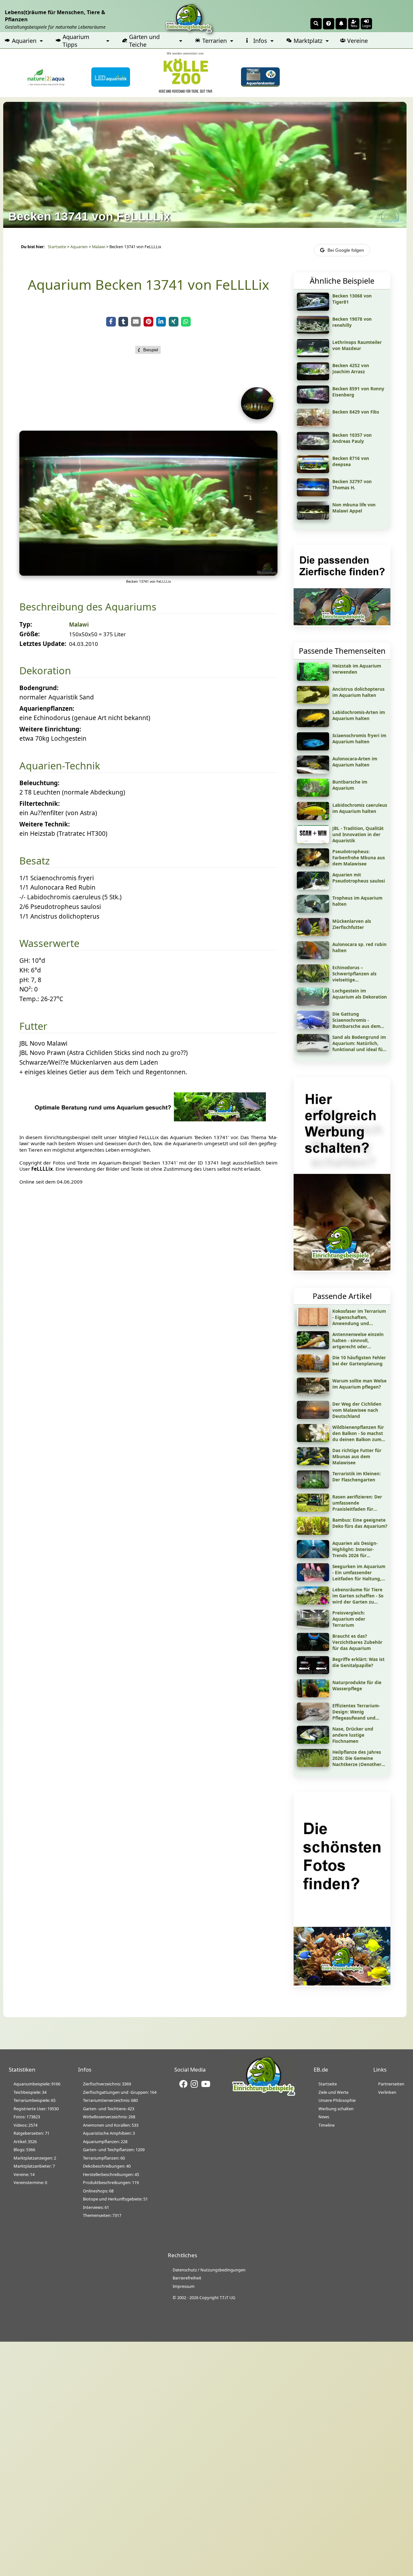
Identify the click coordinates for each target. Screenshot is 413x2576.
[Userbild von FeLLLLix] (259, 417)
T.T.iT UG (227, 2298)
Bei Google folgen (346, 250)
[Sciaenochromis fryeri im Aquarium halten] (313, 748)
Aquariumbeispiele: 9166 (37, 2084)
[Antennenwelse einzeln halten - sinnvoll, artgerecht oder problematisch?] (313, 1347)
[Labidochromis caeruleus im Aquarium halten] (313, 818)
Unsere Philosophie (337, 2100)
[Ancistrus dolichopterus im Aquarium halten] (313, 702)
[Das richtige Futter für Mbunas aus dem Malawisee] (313, 1463)
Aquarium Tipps (76, 41)
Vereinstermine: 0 (30, 2182)
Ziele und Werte (333, 2092)
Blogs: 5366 (24, 2150)
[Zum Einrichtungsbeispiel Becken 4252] (313, 378)
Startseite (57, 247)
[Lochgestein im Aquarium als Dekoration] (313, 1003)
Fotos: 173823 (27, 2117)
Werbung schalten (336, 2109)
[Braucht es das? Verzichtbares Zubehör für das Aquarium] (313, 1649)
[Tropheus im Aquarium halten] (313, 911)
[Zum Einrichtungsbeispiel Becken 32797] (313, 494)
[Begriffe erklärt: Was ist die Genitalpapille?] (313, 1672)
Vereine (358, 41)
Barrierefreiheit (187, 2278)
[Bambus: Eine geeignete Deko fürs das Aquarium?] (313, 1533)
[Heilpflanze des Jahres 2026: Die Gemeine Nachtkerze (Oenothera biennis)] (313, 1765)
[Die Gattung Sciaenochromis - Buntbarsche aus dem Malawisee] (313, 1027)
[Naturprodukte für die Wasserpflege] (313, 1695)
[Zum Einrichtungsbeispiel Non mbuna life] (313, 517)
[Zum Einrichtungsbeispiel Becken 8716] (313, 471)
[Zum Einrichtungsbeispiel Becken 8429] (313, 424)
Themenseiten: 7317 (102, 2215)
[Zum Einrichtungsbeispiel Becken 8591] (313, 401)
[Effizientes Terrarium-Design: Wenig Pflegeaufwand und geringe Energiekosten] (313, 1718)
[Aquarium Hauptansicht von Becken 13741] (148, 573)
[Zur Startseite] (264, 2095)
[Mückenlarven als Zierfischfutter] (313, 934)
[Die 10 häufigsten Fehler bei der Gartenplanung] (313, 1370)
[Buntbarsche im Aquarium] (313, 795)
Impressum (184, 2286)
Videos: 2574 (25, 2125)
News (324, 2117)
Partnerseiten (391, 2084)
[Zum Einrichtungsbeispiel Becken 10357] (313, 448)
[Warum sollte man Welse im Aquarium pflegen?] (313, 1393)
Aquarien (24, 41)
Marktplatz (308, 41)
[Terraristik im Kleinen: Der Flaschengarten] (313, 1486)
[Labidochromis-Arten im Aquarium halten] (313, 725)
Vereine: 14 (24, 2174)
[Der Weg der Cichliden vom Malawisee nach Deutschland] (313, 1417)
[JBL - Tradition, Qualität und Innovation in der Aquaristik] (313, 841)
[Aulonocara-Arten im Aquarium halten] (313, 771)
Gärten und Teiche (144, 41)
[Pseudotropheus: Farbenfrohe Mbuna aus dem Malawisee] (313, 864)
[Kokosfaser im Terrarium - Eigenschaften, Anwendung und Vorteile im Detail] (313, 1324)
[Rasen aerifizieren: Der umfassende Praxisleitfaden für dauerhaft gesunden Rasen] (313, 1509)
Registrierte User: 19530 (36, 2109)
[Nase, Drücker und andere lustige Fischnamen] (313, 1742)
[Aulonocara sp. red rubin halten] (313, 957)
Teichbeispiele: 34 (30, 2092)
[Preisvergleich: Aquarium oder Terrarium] (313, 1625)
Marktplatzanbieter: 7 (34, 2166)
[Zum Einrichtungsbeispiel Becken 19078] (313, 332)
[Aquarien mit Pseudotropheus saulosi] (313, 887)
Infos (260, 41)
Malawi (99, 247)
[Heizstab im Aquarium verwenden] (313, 678)
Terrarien (215, 41)
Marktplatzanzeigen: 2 (35, 2158)
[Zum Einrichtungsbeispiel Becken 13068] (313, 308)
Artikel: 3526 (25, 2142)
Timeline (327, 2125)
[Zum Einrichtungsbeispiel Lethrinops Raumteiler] (313, 355)
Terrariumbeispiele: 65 (35, 2100)
